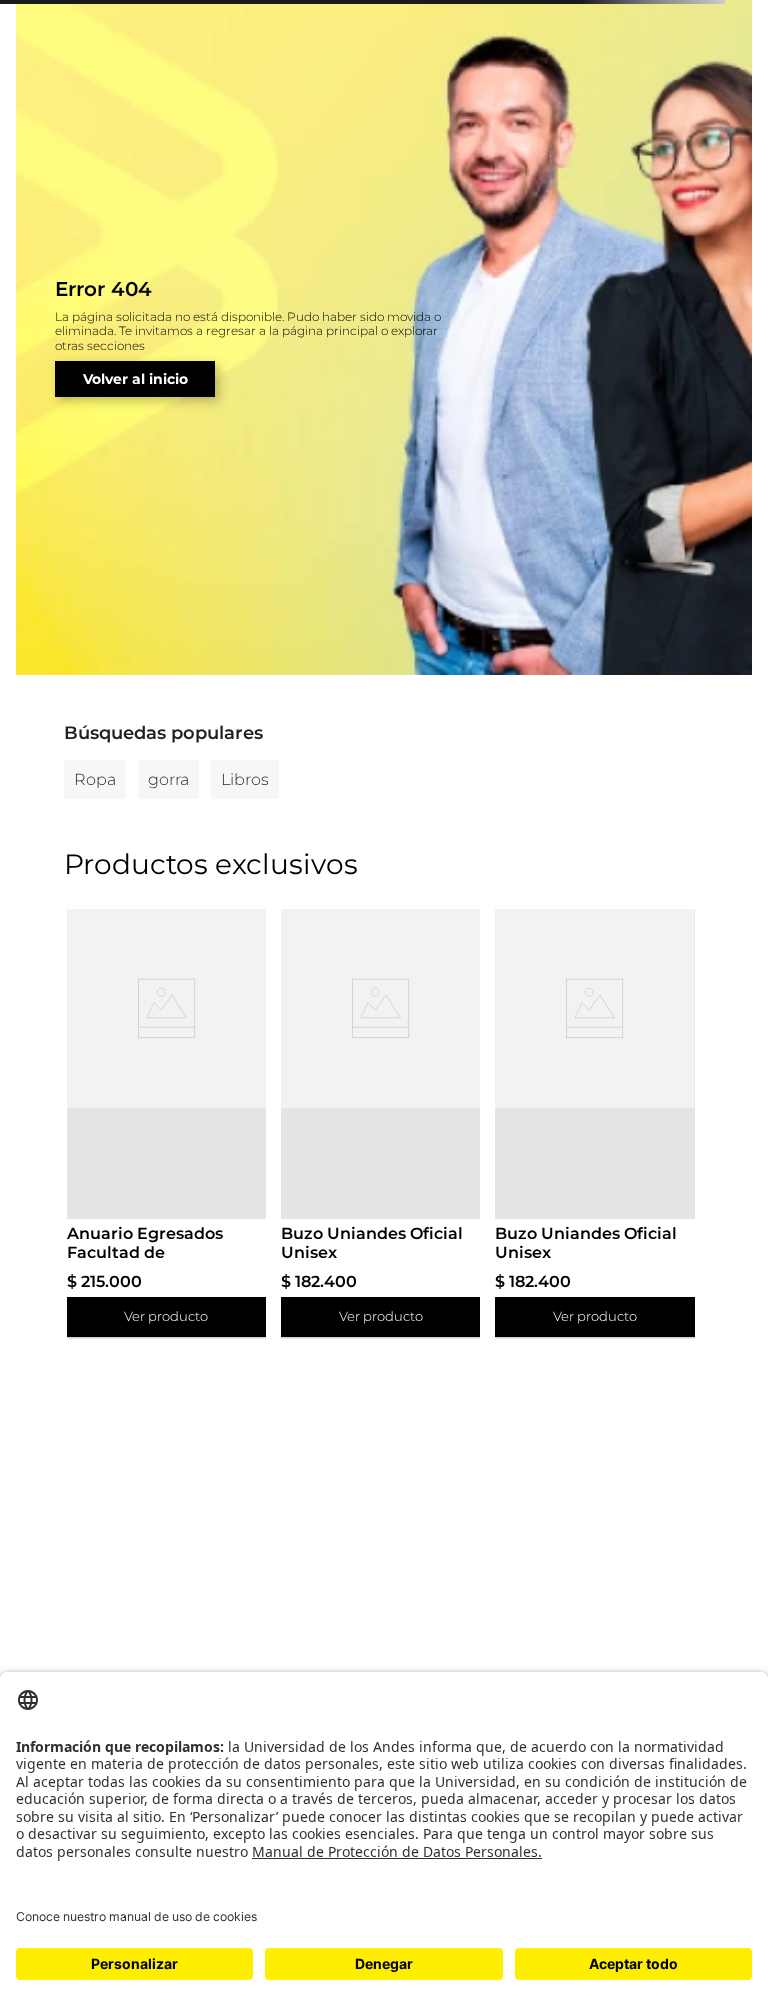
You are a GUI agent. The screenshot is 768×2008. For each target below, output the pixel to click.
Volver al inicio (135, 379)
